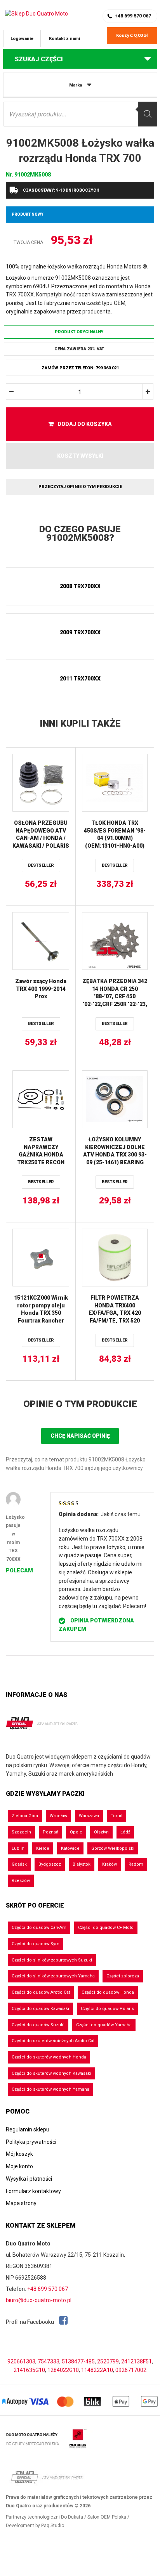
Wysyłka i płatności (29, 2179)
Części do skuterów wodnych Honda (49, 2057)
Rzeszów (21, 1881)
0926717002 (131, 2370)
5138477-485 (78, 2361)
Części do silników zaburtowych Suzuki (52, 1960)
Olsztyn (101, 1832)
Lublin (18, 1848)
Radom (136, 1864)
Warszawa (89, 1816)
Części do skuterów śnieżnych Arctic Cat (53, 2041)
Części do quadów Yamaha (104, 2025)
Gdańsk (19, 1864)
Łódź (125, 1832)
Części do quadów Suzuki (38, 2025)
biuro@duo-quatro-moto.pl (39, 2300)
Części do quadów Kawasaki (40, 2009)
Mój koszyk (19, 2154)
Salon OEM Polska (107, 2517)
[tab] (80, 534)
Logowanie (22, 39)
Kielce (43, 1848)
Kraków (110, 1864)
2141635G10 (29, 2370)
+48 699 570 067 (133, 16)
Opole (76, 1832)
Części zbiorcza (123, 1976)
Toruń (117, 1816)
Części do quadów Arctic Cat (41, 1992)
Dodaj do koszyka (85, 424)
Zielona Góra (25, 1816)
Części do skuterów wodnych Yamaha (50, 2089)
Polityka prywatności (31, 2142)
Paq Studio (53, 2526)
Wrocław (58, 1816)
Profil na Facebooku (30, 2322)
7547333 (49, 2361)
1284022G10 (63, 2370)
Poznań (50, 1832)
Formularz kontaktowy (33, 2191)
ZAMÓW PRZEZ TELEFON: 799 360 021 (80, 368)
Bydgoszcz (50, 1864)
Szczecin (21, 1832)
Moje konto (19, 2166)
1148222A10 (97, 2370)
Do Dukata (72, 2517)
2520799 (108, 2361)
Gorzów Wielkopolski (113, 1848)
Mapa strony (21, 2203)
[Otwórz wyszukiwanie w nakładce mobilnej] (80, 114)
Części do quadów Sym (36, 1944)
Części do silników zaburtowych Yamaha (53, 1976)
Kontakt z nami (64, 39)
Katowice (70, 1848)
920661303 (21, 2361)
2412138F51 (137, 2361)
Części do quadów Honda (108, 1992)
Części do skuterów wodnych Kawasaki (51, 2073)
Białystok (82, 1864)
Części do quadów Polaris (107, 2009)
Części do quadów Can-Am (39, 1928)
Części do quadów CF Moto (106, 1928)
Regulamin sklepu (28, 2129)
